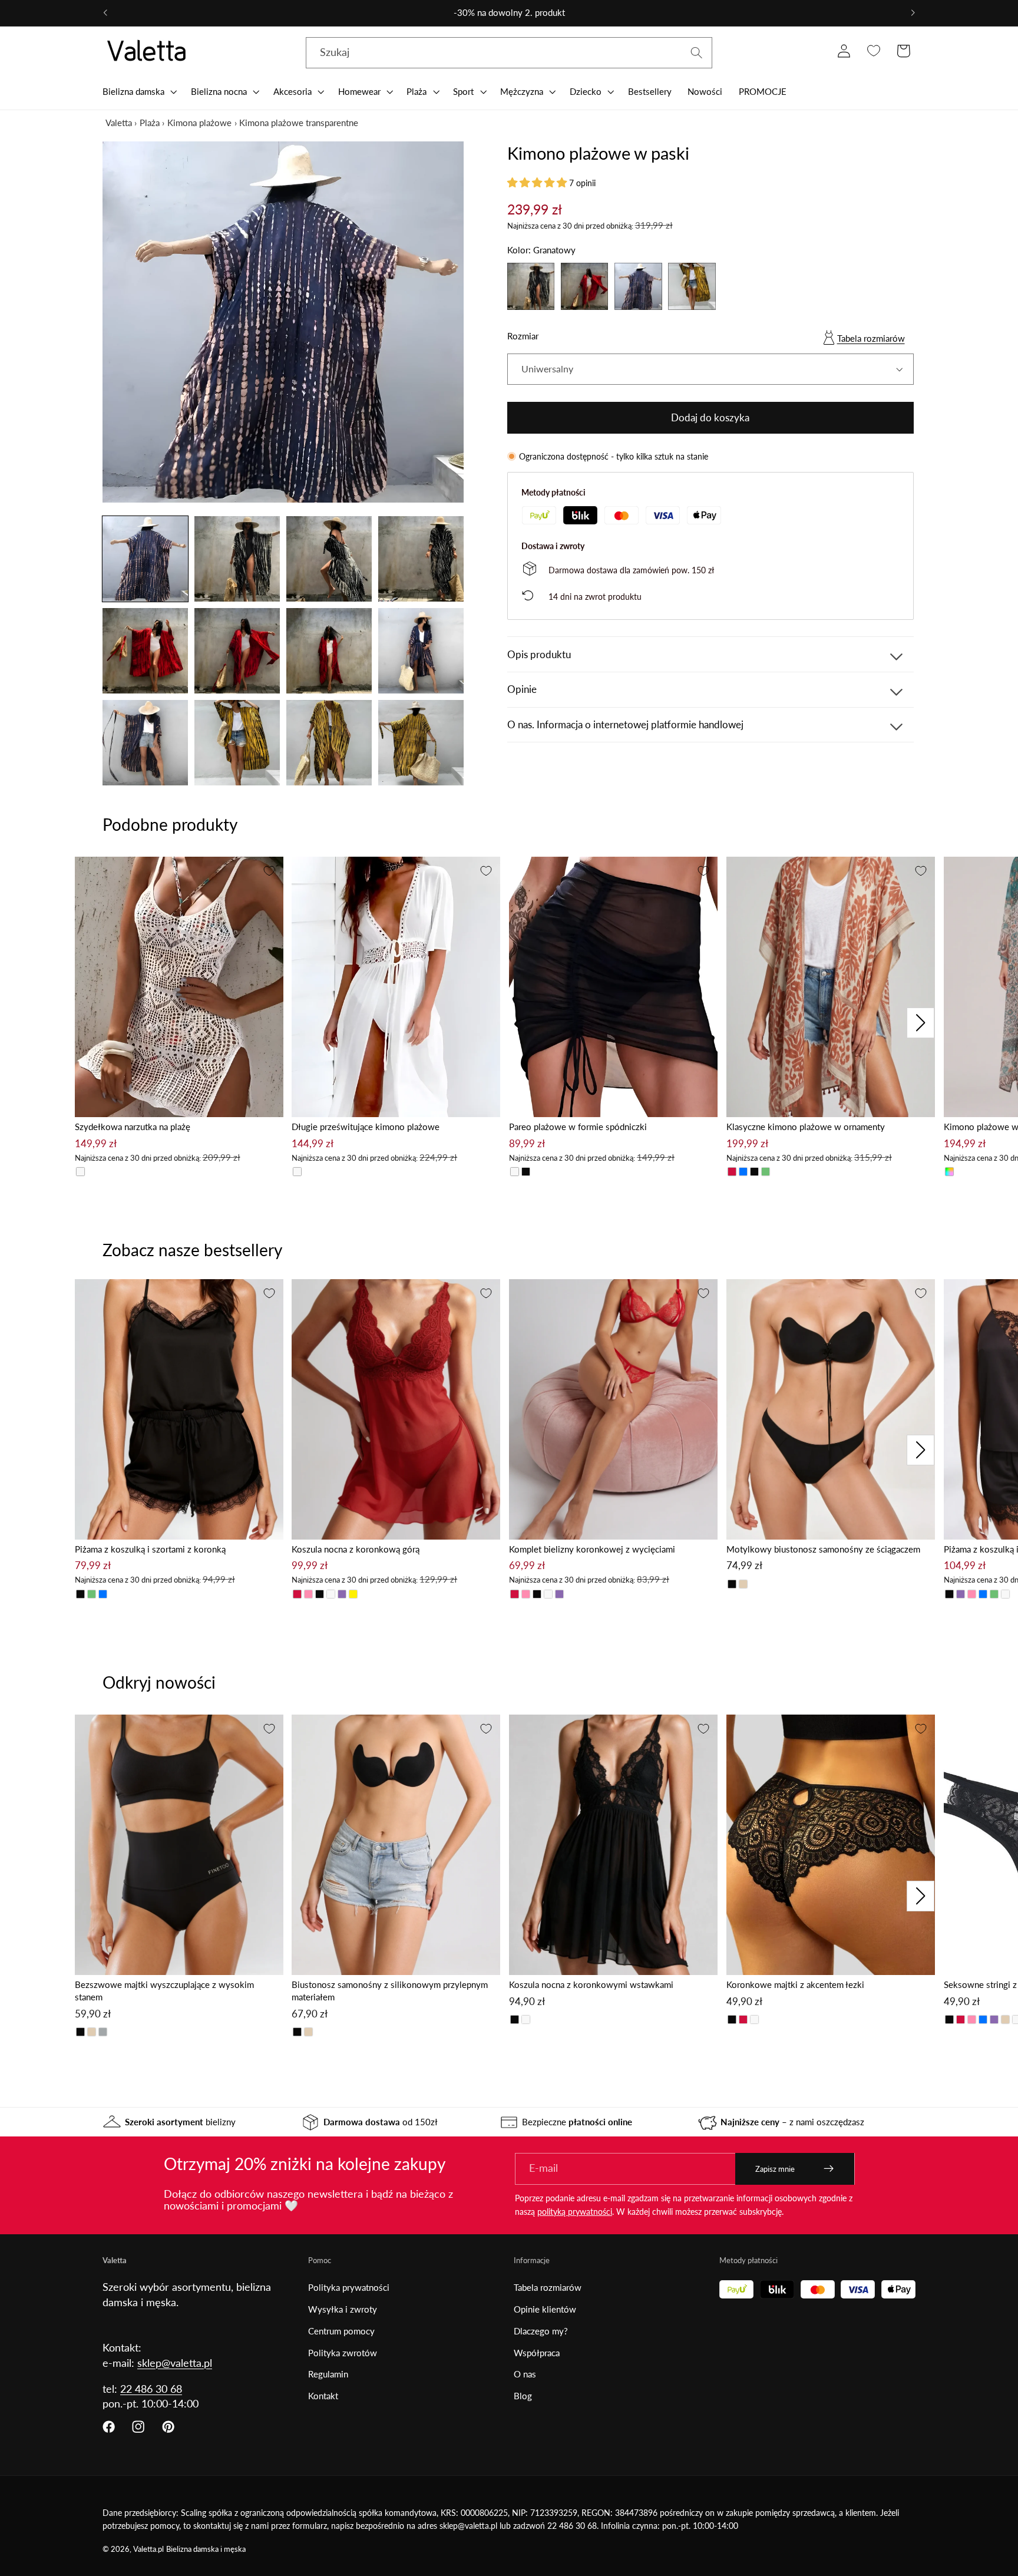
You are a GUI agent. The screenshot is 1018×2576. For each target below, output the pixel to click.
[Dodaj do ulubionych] (269, 871)
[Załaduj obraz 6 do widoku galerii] (237, 651)
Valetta (119, 123)
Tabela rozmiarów (871, 338)
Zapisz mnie (775, 2169)
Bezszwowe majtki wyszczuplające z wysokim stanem (164, 1991)
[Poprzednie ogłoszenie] (105, 13)
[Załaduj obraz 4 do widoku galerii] (421, 559)
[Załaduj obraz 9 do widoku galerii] (145, 743)
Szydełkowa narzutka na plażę (133, 1127)
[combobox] (509, 53)
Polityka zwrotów (343, 2353)
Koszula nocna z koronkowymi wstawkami (591, 1984)
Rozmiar (523, 336)
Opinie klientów (545, 2309)
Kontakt (323, 2396)
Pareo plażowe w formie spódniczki (578, 1127)
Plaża (150, 123)
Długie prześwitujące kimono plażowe (366, 1127)
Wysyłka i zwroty (343, 2309)
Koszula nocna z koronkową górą (356, 1549)
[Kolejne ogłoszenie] (913, 13)
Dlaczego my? (541, 2331)
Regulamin (328, 2374)
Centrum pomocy (341, 2331)
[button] (138, 91)
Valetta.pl (148, 2549)
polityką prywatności (575, 2212)
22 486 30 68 (151, 2389)
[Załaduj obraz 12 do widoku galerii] (421, 743)
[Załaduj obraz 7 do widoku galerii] (329, 651)
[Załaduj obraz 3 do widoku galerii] (329, 559)
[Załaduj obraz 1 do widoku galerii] (145, 559)
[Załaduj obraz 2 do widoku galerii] (237, 559)
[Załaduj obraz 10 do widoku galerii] (237, 743)
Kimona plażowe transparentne (299, 123)
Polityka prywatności (349, 2287)
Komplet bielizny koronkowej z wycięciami (592, 1549)
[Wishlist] (873, 51)
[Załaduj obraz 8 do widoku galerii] (421, 651)
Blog (523, 2396)
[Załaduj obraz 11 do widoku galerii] (329, 743)
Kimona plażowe (199, 123)
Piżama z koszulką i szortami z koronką (150, 1549)
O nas (525, 2374)
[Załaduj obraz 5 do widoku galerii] (145, 651)
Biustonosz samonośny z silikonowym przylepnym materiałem (390, 1991)
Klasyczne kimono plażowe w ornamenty (806, 1127)
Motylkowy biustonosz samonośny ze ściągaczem (823, 1549)
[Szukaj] (697, 53)
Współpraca (537, 2353)
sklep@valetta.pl (175, 2363)
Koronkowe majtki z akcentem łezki (795, 1984)
